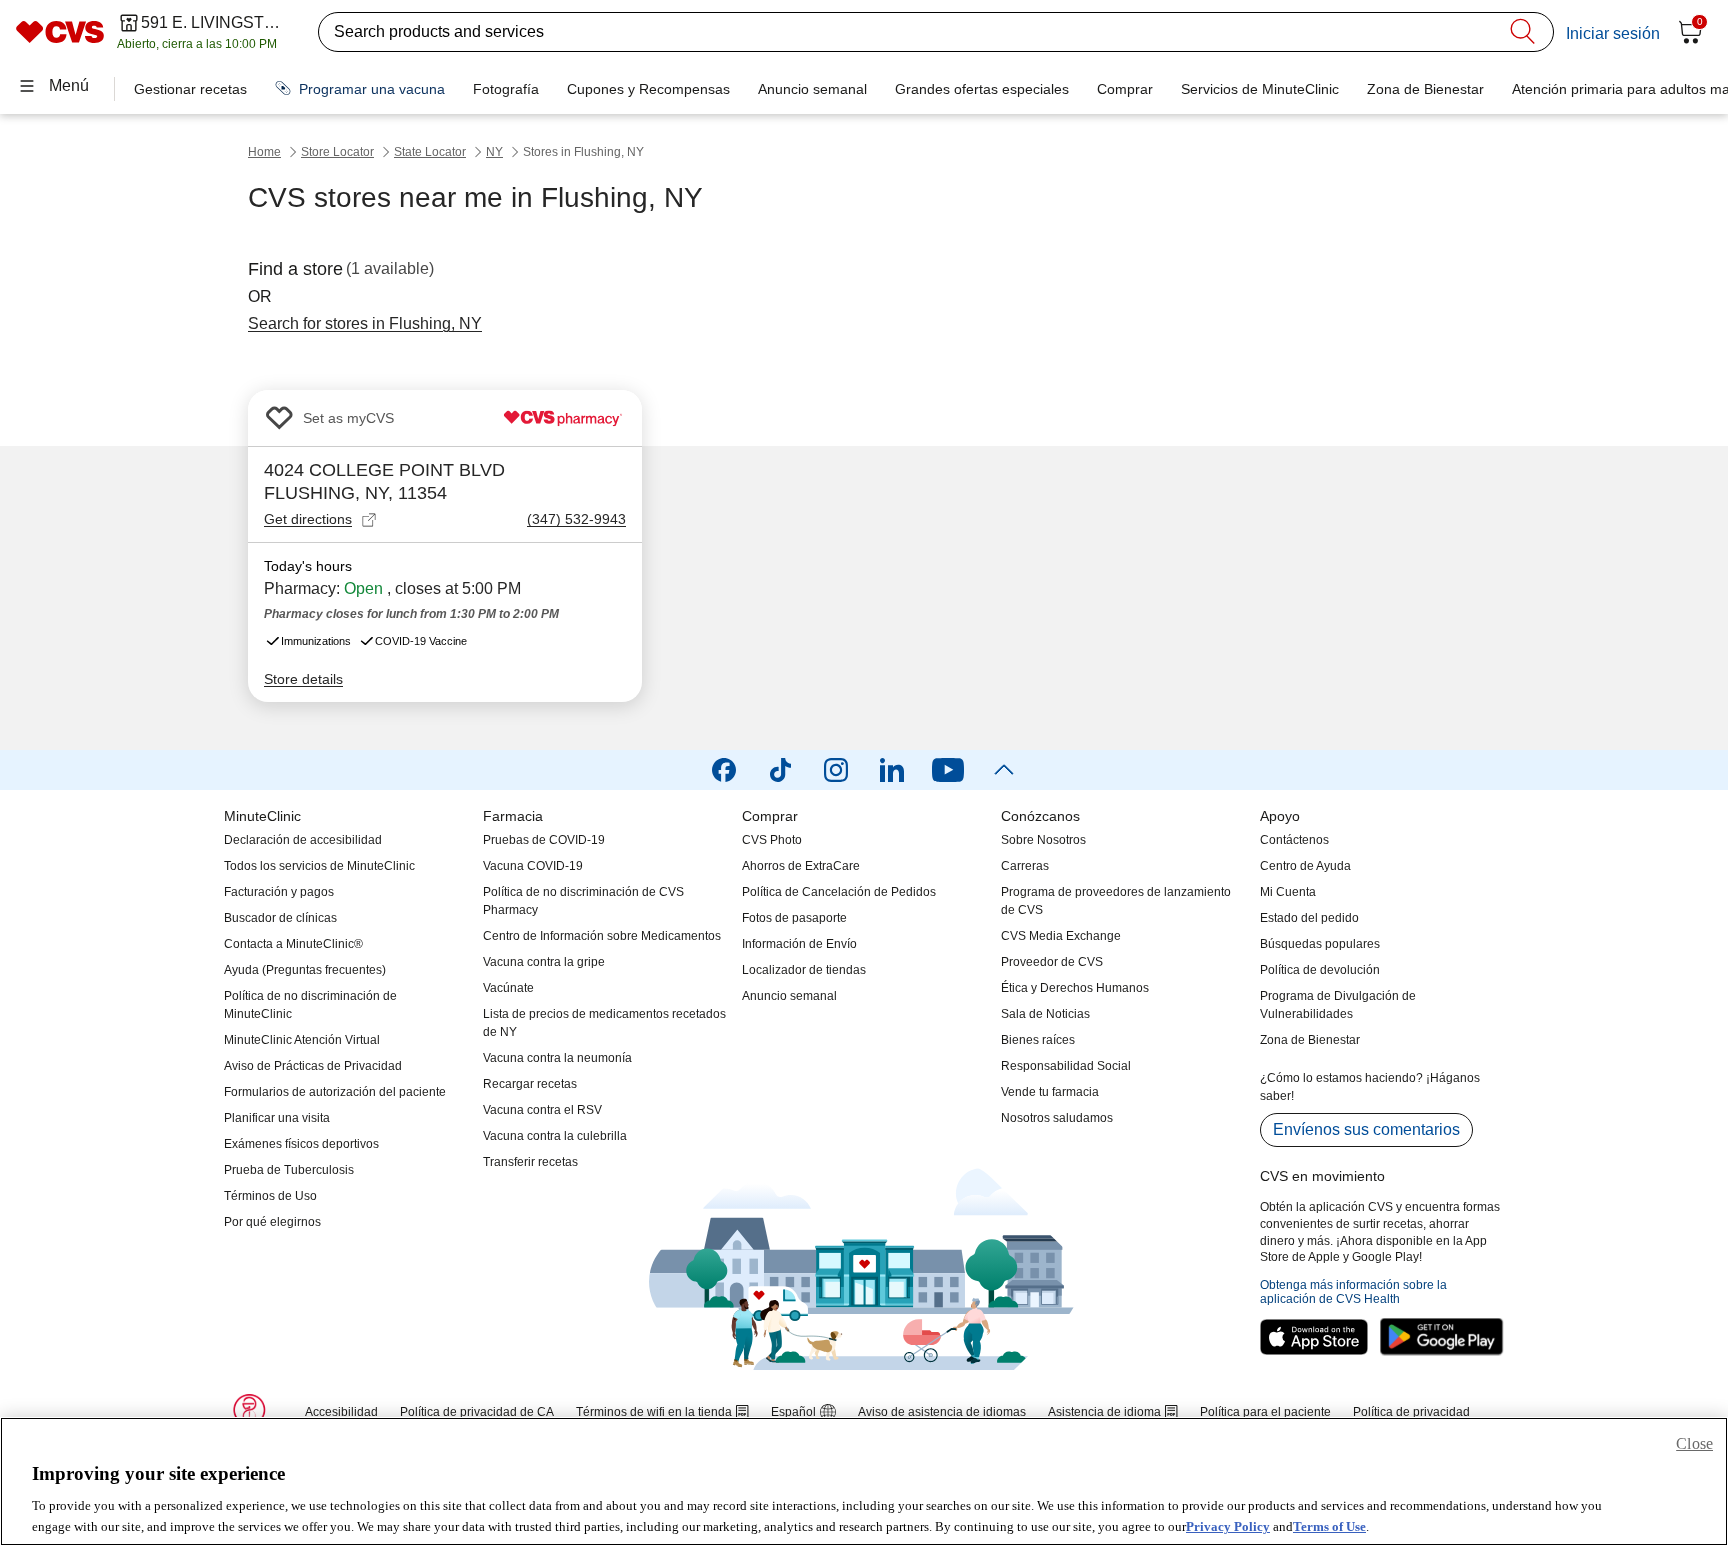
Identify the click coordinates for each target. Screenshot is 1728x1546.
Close (1694, 1443)
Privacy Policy (1228, 1525)
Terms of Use (1329, 1525)
